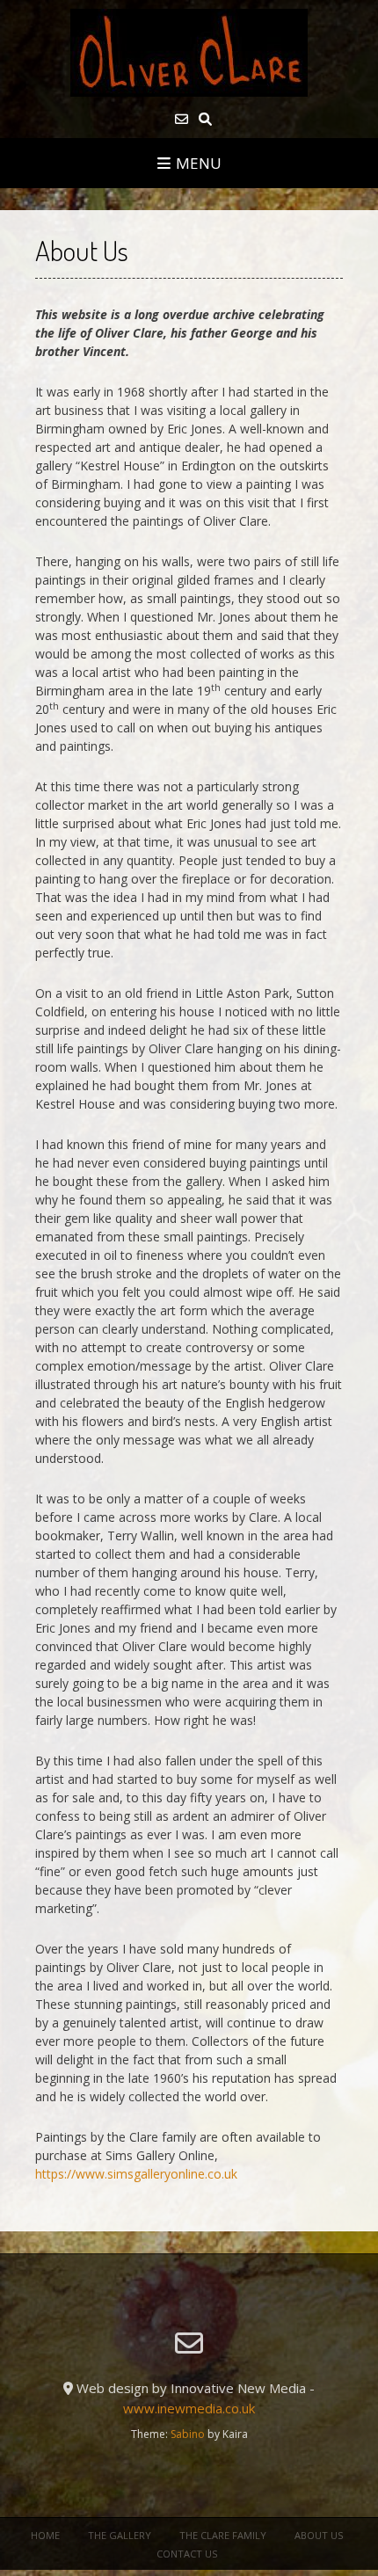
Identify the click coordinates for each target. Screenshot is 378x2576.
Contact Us (187, 2554)
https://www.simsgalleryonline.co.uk (136, 2174)
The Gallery (120, 2535)
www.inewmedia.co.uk (189, 2408)
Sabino (188, 2434)
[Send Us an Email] (182, 119)
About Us (319, 2535)
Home (45, 2535)
